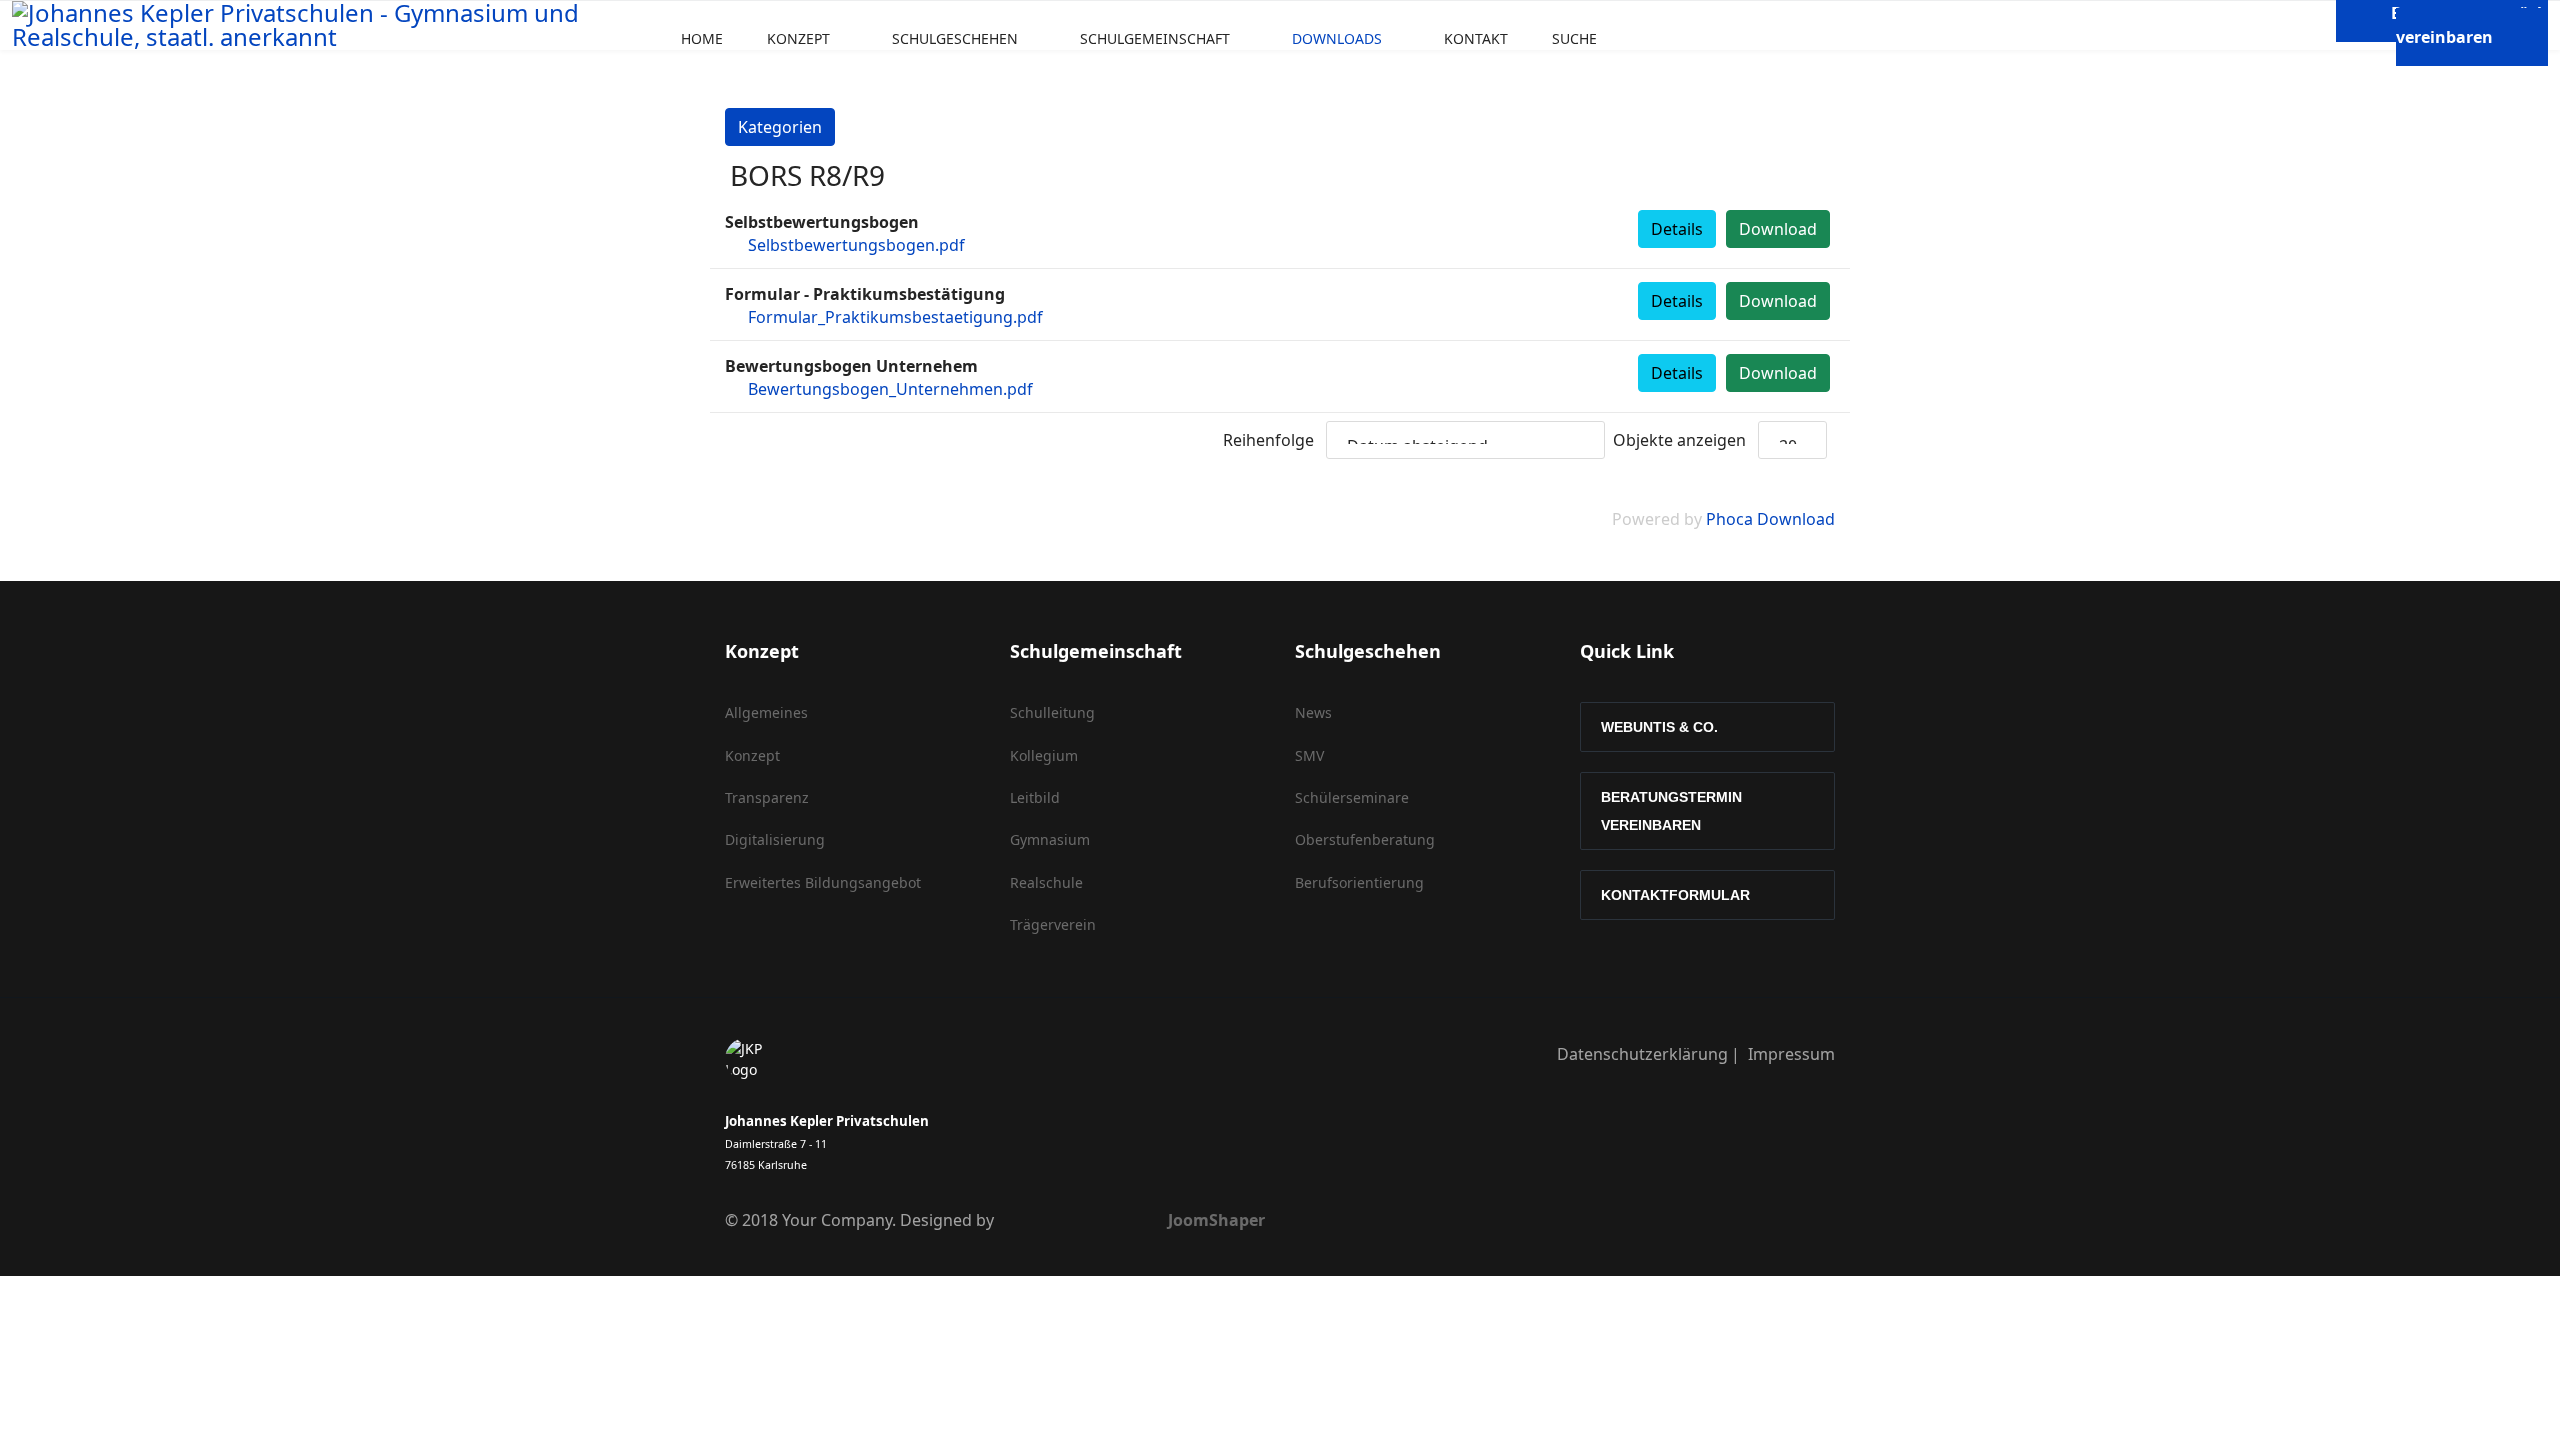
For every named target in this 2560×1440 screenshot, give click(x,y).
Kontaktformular (1675, 895)
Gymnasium (1050, 839)
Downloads (1337, 38)
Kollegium (1044, 755)
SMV (1309, 755)
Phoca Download (1770, 519)
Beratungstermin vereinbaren (1671, 811)
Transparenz (767, 797)
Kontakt (1476, 38)
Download (1778, 229)
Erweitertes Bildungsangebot (823, 882)
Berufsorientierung (1359, 882)
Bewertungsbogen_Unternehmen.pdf (890, 389)
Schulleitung (1052, 712)
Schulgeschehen (955, 38)
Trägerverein (1053, 924)
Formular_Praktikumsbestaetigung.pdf (895, 317)
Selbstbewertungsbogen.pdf (856, 245)
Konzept (798, 38)
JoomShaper (1216, 1220)
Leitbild (1035, 797)
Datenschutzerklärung (1642, 1054)
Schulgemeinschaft (1155, 38)
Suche (1574, 38)
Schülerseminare (1352, 797)
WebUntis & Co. (1659, 727)
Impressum (1791, 1054)
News (1313, 712)
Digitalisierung (775, 839)
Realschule (1046, 882)
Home (702, 38)
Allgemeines (766, 712)
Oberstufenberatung (1365, 839)
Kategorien (780, 127)
